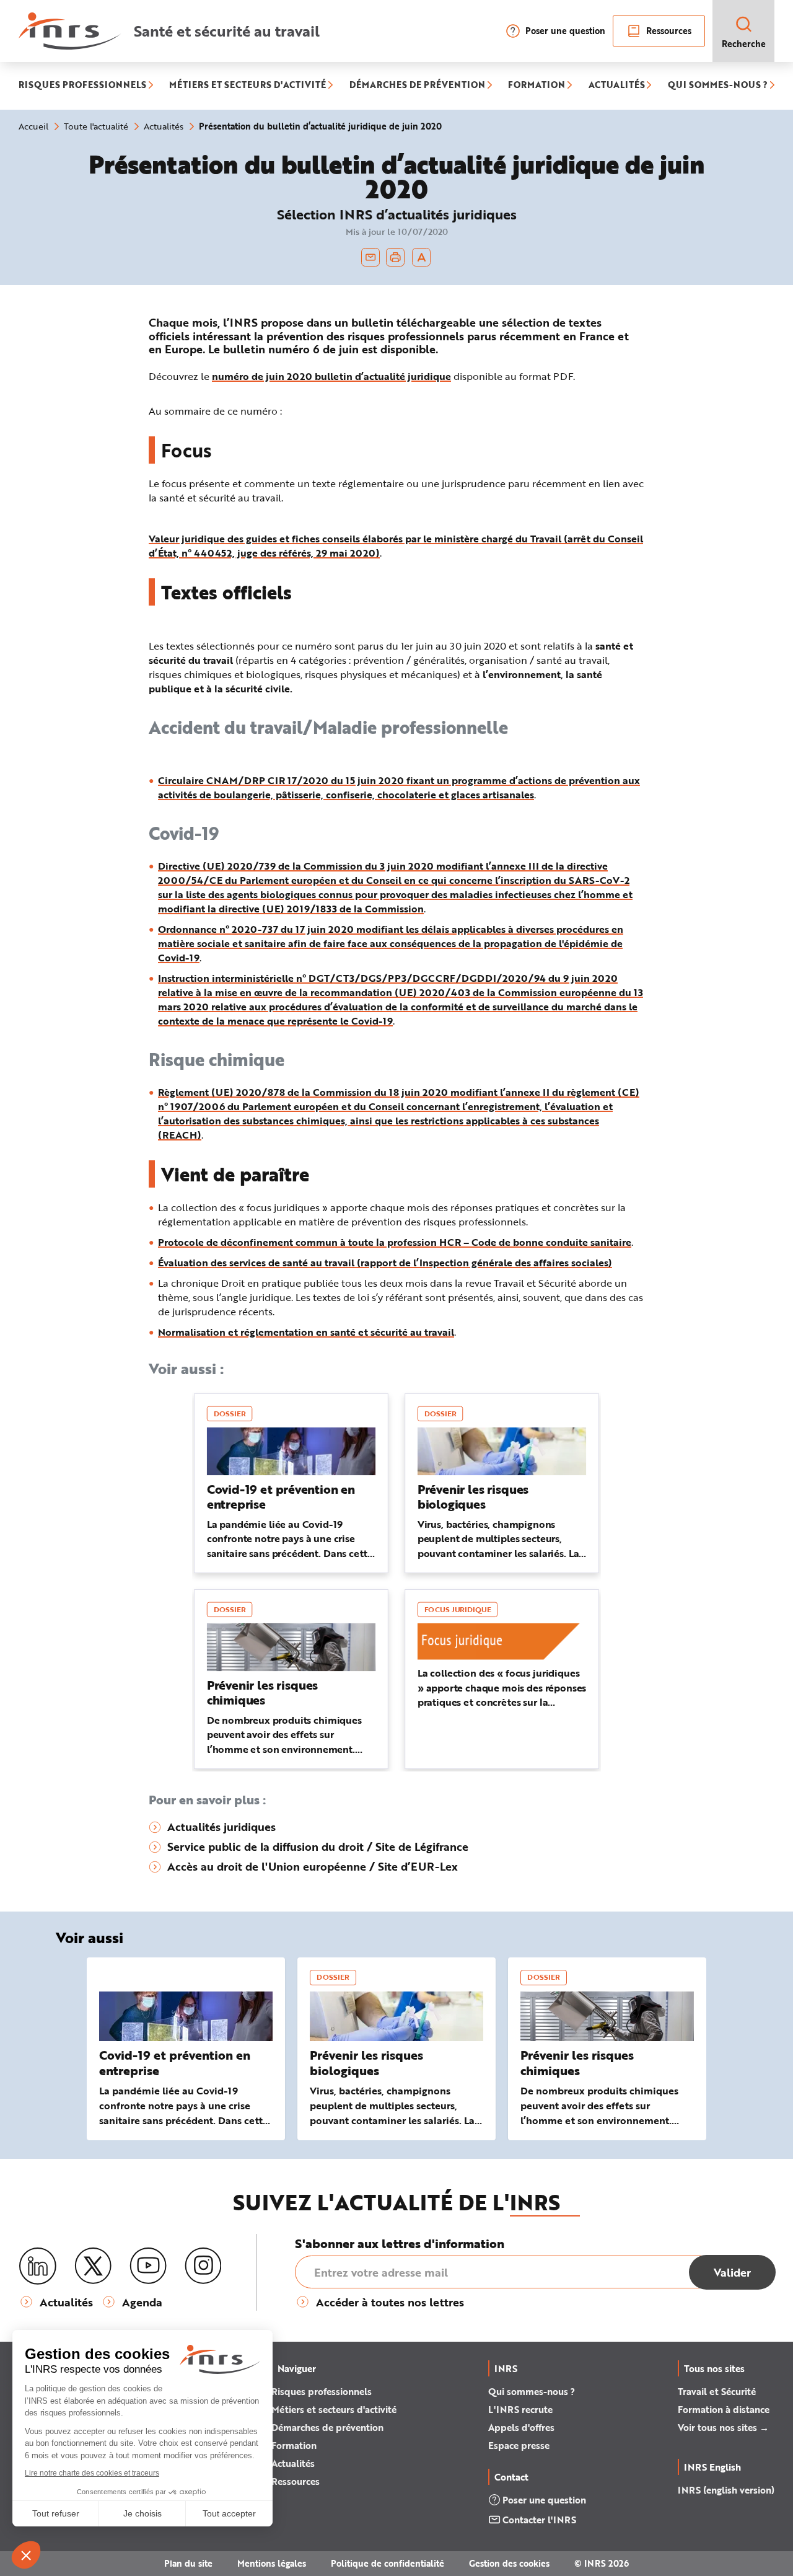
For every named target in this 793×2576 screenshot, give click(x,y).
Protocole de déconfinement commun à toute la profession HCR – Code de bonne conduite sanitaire (395, 1242)
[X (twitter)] (93, 2266)
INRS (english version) (726, 2490)
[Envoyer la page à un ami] (370, 257)
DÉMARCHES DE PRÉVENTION (417, 86)
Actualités (293, 2463)
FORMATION (537, 86)
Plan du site (188, 2563)
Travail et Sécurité (717, 2391)
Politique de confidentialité (388, 2563)
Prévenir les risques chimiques (577, 2063)
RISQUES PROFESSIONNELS (82, 86)
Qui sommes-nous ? (532, 2391)
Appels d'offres (521, 2427)
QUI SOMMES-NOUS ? (718, 86)
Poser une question (565, 31)
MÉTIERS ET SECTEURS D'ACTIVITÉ (248, 86)
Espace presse (519, 2445)
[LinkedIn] (38, 2266)
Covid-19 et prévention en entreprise (175, 2063)
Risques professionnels (322, 2391)
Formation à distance (724, 2409)
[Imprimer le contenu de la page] (396, 257)
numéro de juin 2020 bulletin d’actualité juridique (331, 376)
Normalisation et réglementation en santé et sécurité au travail (306, 1332)
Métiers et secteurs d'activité (334, 2409)
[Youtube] (148, 2266)
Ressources (669, 31)
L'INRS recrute (520, 2409)
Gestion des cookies (509, 2563)
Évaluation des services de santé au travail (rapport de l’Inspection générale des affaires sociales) (385, 1262)
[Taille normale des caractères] (422, 257)
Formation (294, 2445)
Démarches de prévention (327, 2427)
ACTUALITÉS (617, 86)
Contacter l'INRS (539, 2520)
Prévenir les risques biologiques (366, 2063)
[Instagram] (203, 2266)
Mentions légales (272, 2563)
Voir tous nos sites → (723, 2427)
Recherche (744, 44)
